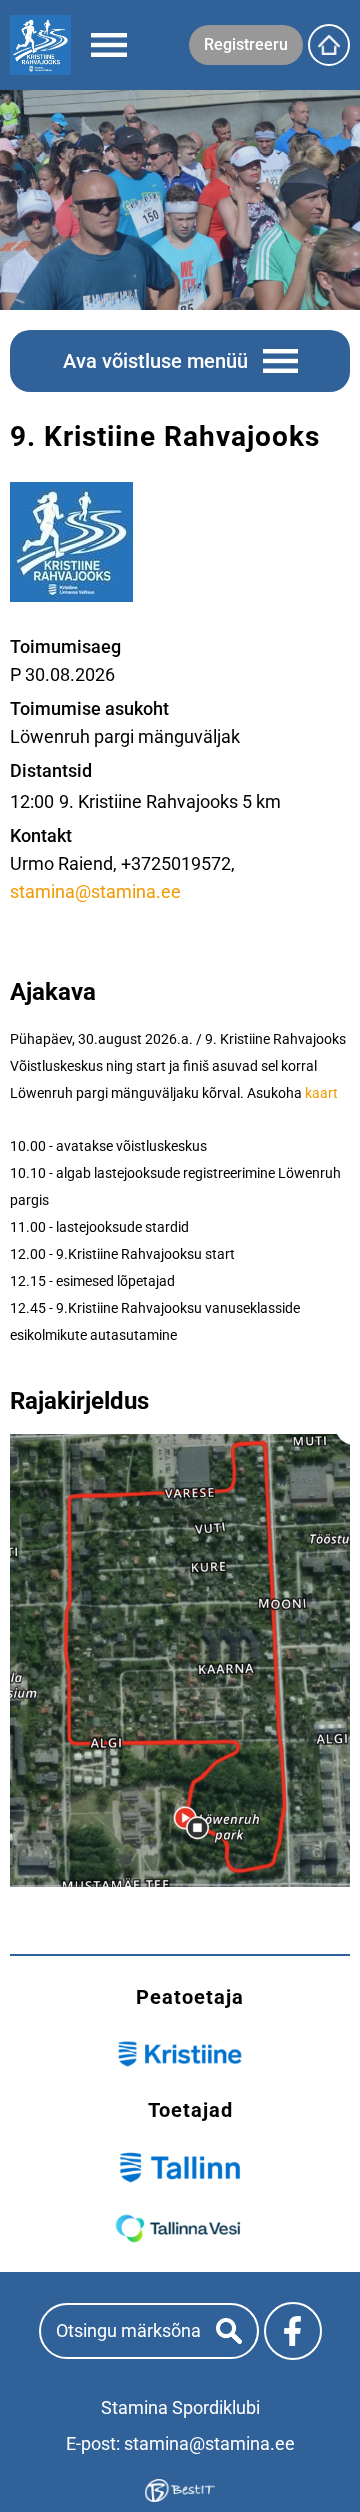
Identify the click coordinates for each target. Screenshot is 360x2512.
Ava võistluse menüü (155, 361)
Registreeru (246, 44)
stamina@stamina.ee (95, 891)
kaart (321, 1093)
